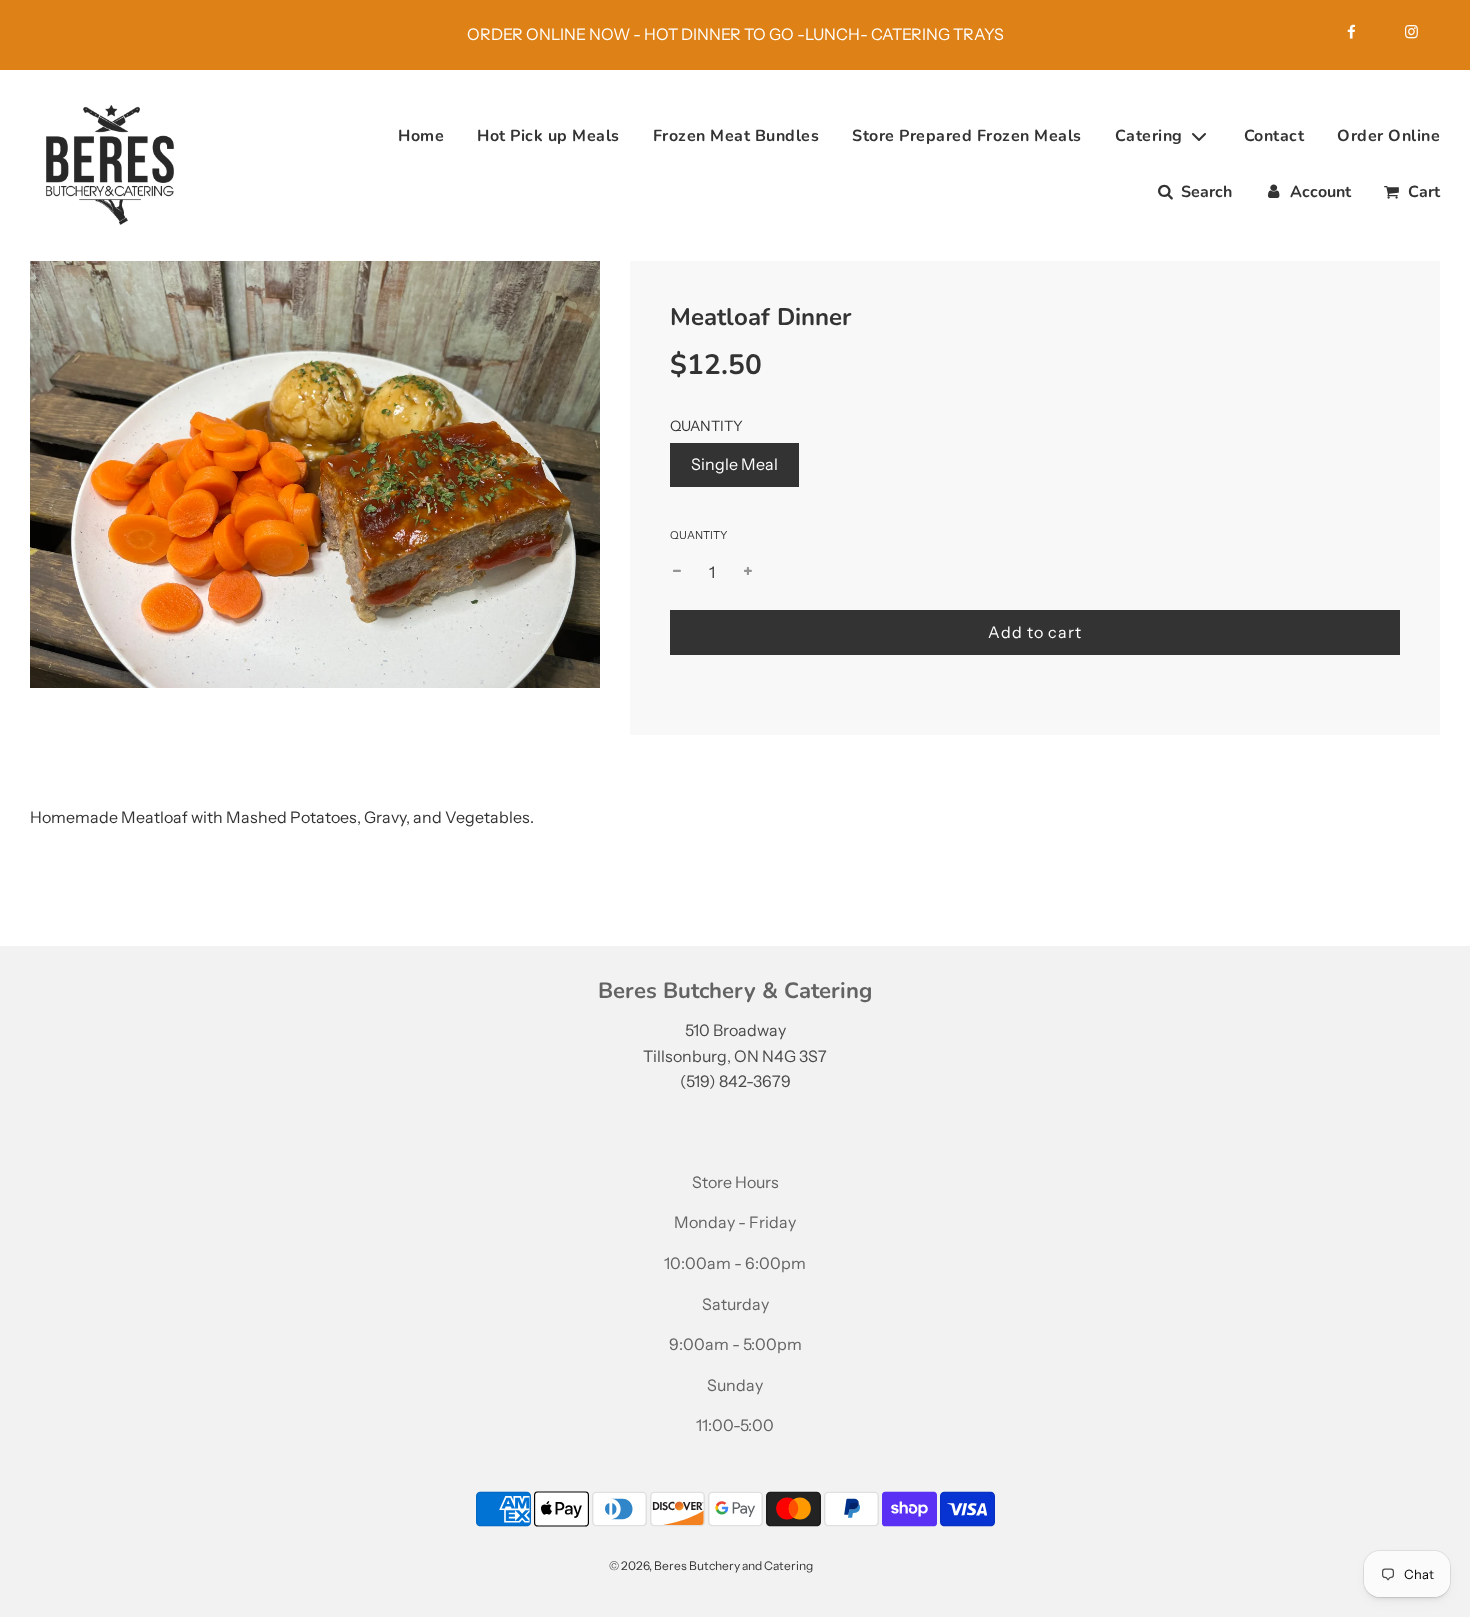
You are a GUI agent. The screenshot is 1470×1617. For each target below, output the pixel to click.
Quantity (698, 535)
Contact (1274, 136)
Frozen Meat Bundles (736, 136)
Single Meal (734, 464)
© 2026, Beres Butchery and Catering (711, 1565)
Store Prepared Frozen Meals (967, 136)
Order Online (1388, 136)
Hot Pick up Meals (548, 136)
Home (421, 136)
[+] (748, 573)
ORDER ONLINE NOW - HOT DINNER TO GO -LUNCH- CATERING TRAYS (735, 34)
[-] (677, 573)
